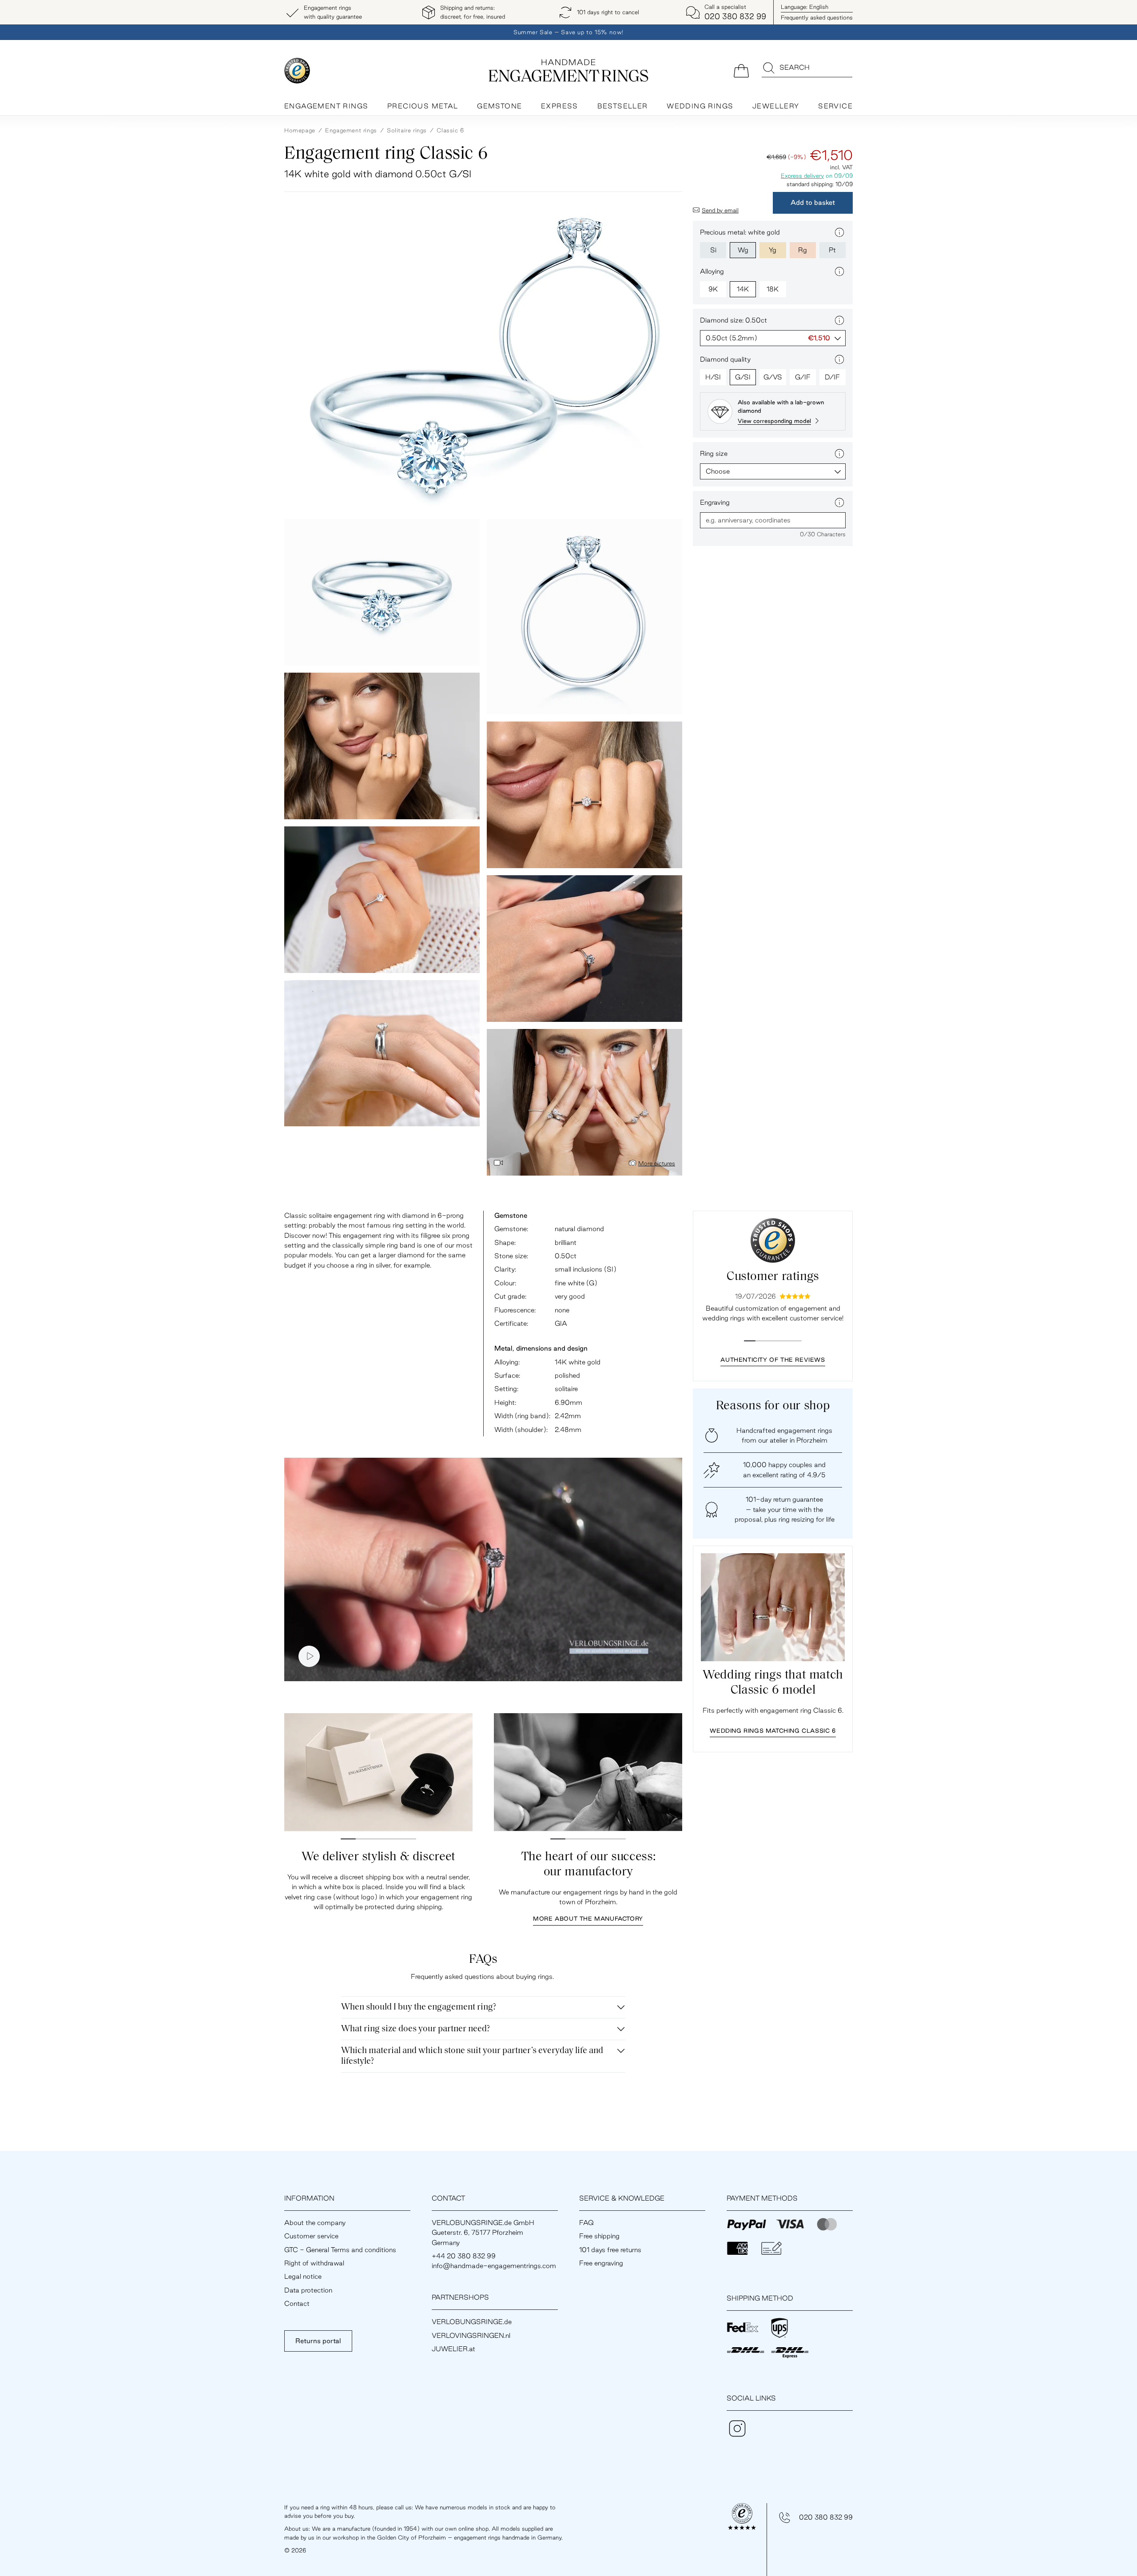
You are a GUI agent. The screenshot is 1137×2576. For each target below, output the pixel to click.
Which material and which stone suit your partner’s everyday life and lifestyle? (472, 2056)
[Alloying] (839, 271)
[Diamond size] (839, 320)
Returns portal (318, 2341)
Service (835, 106)
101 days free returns (610, 2250)
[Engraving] (839, 502)
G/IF (803, 377)
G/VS (773, 377)
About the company (315, 2223)
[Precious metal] (839, 232)
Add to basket (813, 202)
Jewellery (776, 106)
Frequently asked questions (817, 17)
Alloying (712, 271)
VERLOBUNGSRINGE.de (472, 2322)
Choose (718, 471)
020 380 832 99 (826, 2517)
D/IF (832, 377)
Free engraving (601, 2263)
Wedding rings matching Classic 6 (773, 1731)
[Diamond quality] (839, 359)
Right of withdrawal (314, 2263)
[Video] (498, 1163)
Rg (803, 250)
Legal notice (303, 2276)
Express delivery (802, 175)
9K (713, 289)
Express (560, 106)
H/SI (713, 377)
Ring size (714, 453)
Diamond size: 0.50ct (733, 320)
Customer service (311, 2236)
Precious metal (423, 106)
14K (743, 289)
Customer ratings (773, 1277)
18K (773, 289)
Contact (297, 2303)
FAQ (586, 2223)
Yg (773, 250)
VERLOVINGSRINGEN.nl (471, 2335)
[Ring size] (839, 454)
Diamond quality (725, 359)
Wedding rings (700, 106)
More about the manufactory (588, 1918)
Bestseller (623, 106)
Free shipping (599, 2236)
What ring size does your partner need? (415, 2029)
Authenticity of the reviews (773, 1360)
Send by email (720, 210)
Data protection (308, 2290)
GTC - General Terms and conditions (340, 2250)
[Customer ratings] (773, 1240)
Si (713, 250)
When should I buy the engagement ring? (419, 2007)
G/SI (743, 377)
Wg (743, 250)
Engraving (715, 502)
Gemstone (499, 106)
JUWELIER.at (453, 2349)
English (805, 7)
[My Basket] (741, 70)
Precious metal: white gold (740, 232)
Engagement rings (326, 106)
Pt (832, 250)
